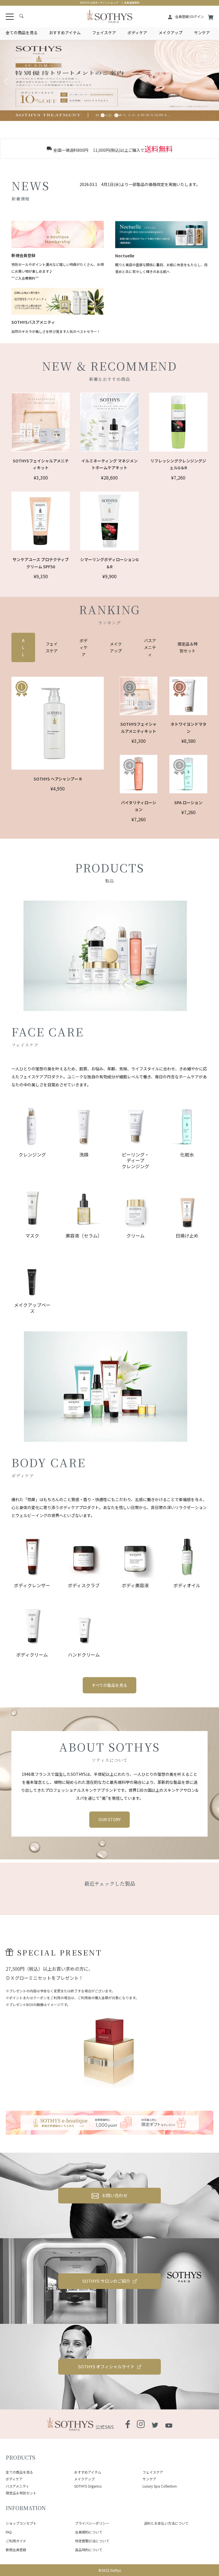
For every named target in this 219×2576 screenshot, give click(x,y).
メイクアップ (171, 33)
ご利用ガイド (16, 2541)
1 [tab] (103, 115)
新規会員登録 (16, 2550)
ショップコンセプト (21, 2523)
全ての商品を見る (22, 33)
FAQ (9, 2532)
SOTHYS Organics (88, 2486)
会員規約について (89, 2532)
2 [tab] (109, 115)
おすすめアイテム (65, 33)
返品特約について (89, 2550)
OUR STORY (109, 1819)
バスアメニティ (17, 2486)
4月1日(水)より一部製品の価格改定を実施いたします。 (140, 184)
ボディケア (137, 33)
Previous (7, 82)
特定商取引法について (92, 2541)
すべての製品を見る (109, 1685)
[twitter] (155, 2424)
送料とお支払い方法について (166, 2523)
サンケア (202, 33)
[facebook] (128, 2425)
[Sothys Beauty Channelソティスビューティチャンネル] (169, 2424)
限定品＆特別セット (21, 2493)
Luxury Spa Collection (160, 2486)
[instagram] (141, 2425)
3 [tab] (116, 115)
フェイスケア (104, 33)
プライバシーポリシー (92, 2523)
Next (212, 82)
